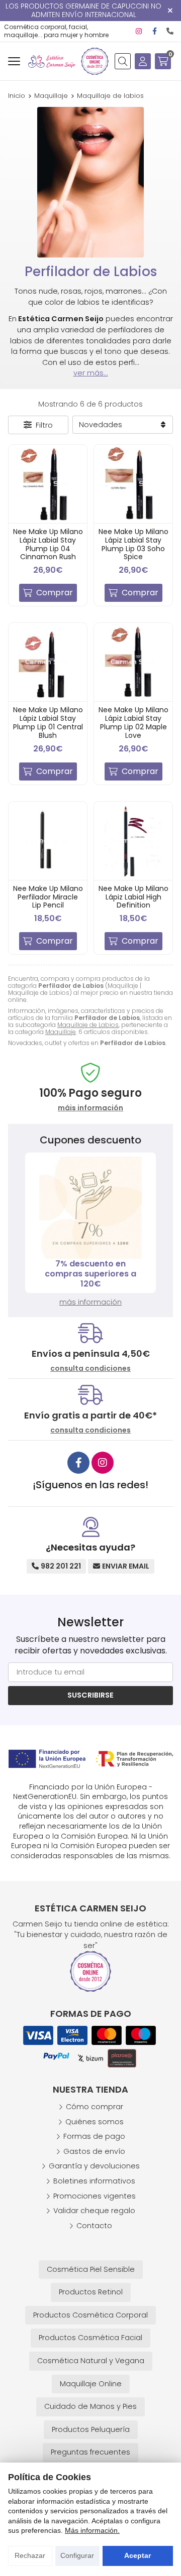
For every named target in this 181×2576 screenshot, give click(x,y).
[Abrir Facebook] (155, 31)
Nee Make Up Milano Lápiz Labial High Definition (133, 897)
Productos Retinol (91, 2292)
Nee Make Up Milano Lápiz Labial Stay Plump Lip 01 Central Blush (48, 722)
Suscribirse (90, 1695)
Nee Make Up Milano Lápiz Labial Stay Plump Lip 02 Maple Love (133, 722)
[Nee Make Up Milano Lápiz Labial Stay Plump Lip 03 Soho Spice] (133, 484)
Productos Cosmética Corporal (90, 2315)
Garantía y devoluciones (94, 2166)
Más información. (92, 2530)
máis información (90, 1108)
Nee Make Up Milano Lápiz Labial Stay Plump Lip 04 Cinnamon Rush (48, 544)
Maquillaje (61, 1032)
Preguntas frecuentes (90, 2452)
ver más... (91, 373)
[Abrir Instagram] (139, 31)
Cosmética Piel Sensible (91, 2269)
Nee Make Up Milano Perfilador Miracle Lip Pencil (48, 897)
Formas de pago (94, 2136)
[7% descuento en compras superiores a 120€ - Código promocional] (90, 1208)
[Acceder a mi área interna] (143, 61)
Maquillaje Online (91, 2384)
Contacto (94, 2226)
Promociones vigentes (95, 2196)
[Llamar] (170, 31)
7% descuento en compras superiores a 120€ (90, 1274)
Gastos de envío (94, 2151)
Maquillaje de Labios (88, 1025)
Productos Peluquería (91, 2429)
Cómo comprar (95, 2107)
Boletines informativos (94, 2181)
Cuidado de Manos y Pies (90, 2406)
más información (90, 1302)
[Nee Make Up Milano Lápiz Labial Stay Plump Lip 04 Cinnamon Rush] (48, 484)
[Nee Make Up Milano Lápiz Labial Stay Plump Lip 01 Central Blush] (48, 662)
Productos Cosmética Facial (90, 2338)
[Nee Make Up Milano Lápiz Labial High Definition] (133, 841)
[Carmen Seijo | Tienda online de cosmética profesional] (52, 61)
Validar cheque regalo (94, 2211)
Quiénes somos (95, 2122)
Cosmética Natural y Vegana (91, 2361)
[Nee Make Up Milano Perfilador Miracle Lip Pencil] (48, 841)
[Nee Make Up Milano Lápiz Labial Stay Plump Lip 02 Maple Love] (133, 662)
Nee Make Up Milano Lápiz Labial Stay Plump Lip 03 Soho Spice (133, 544)
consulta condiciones (90, 1369)
